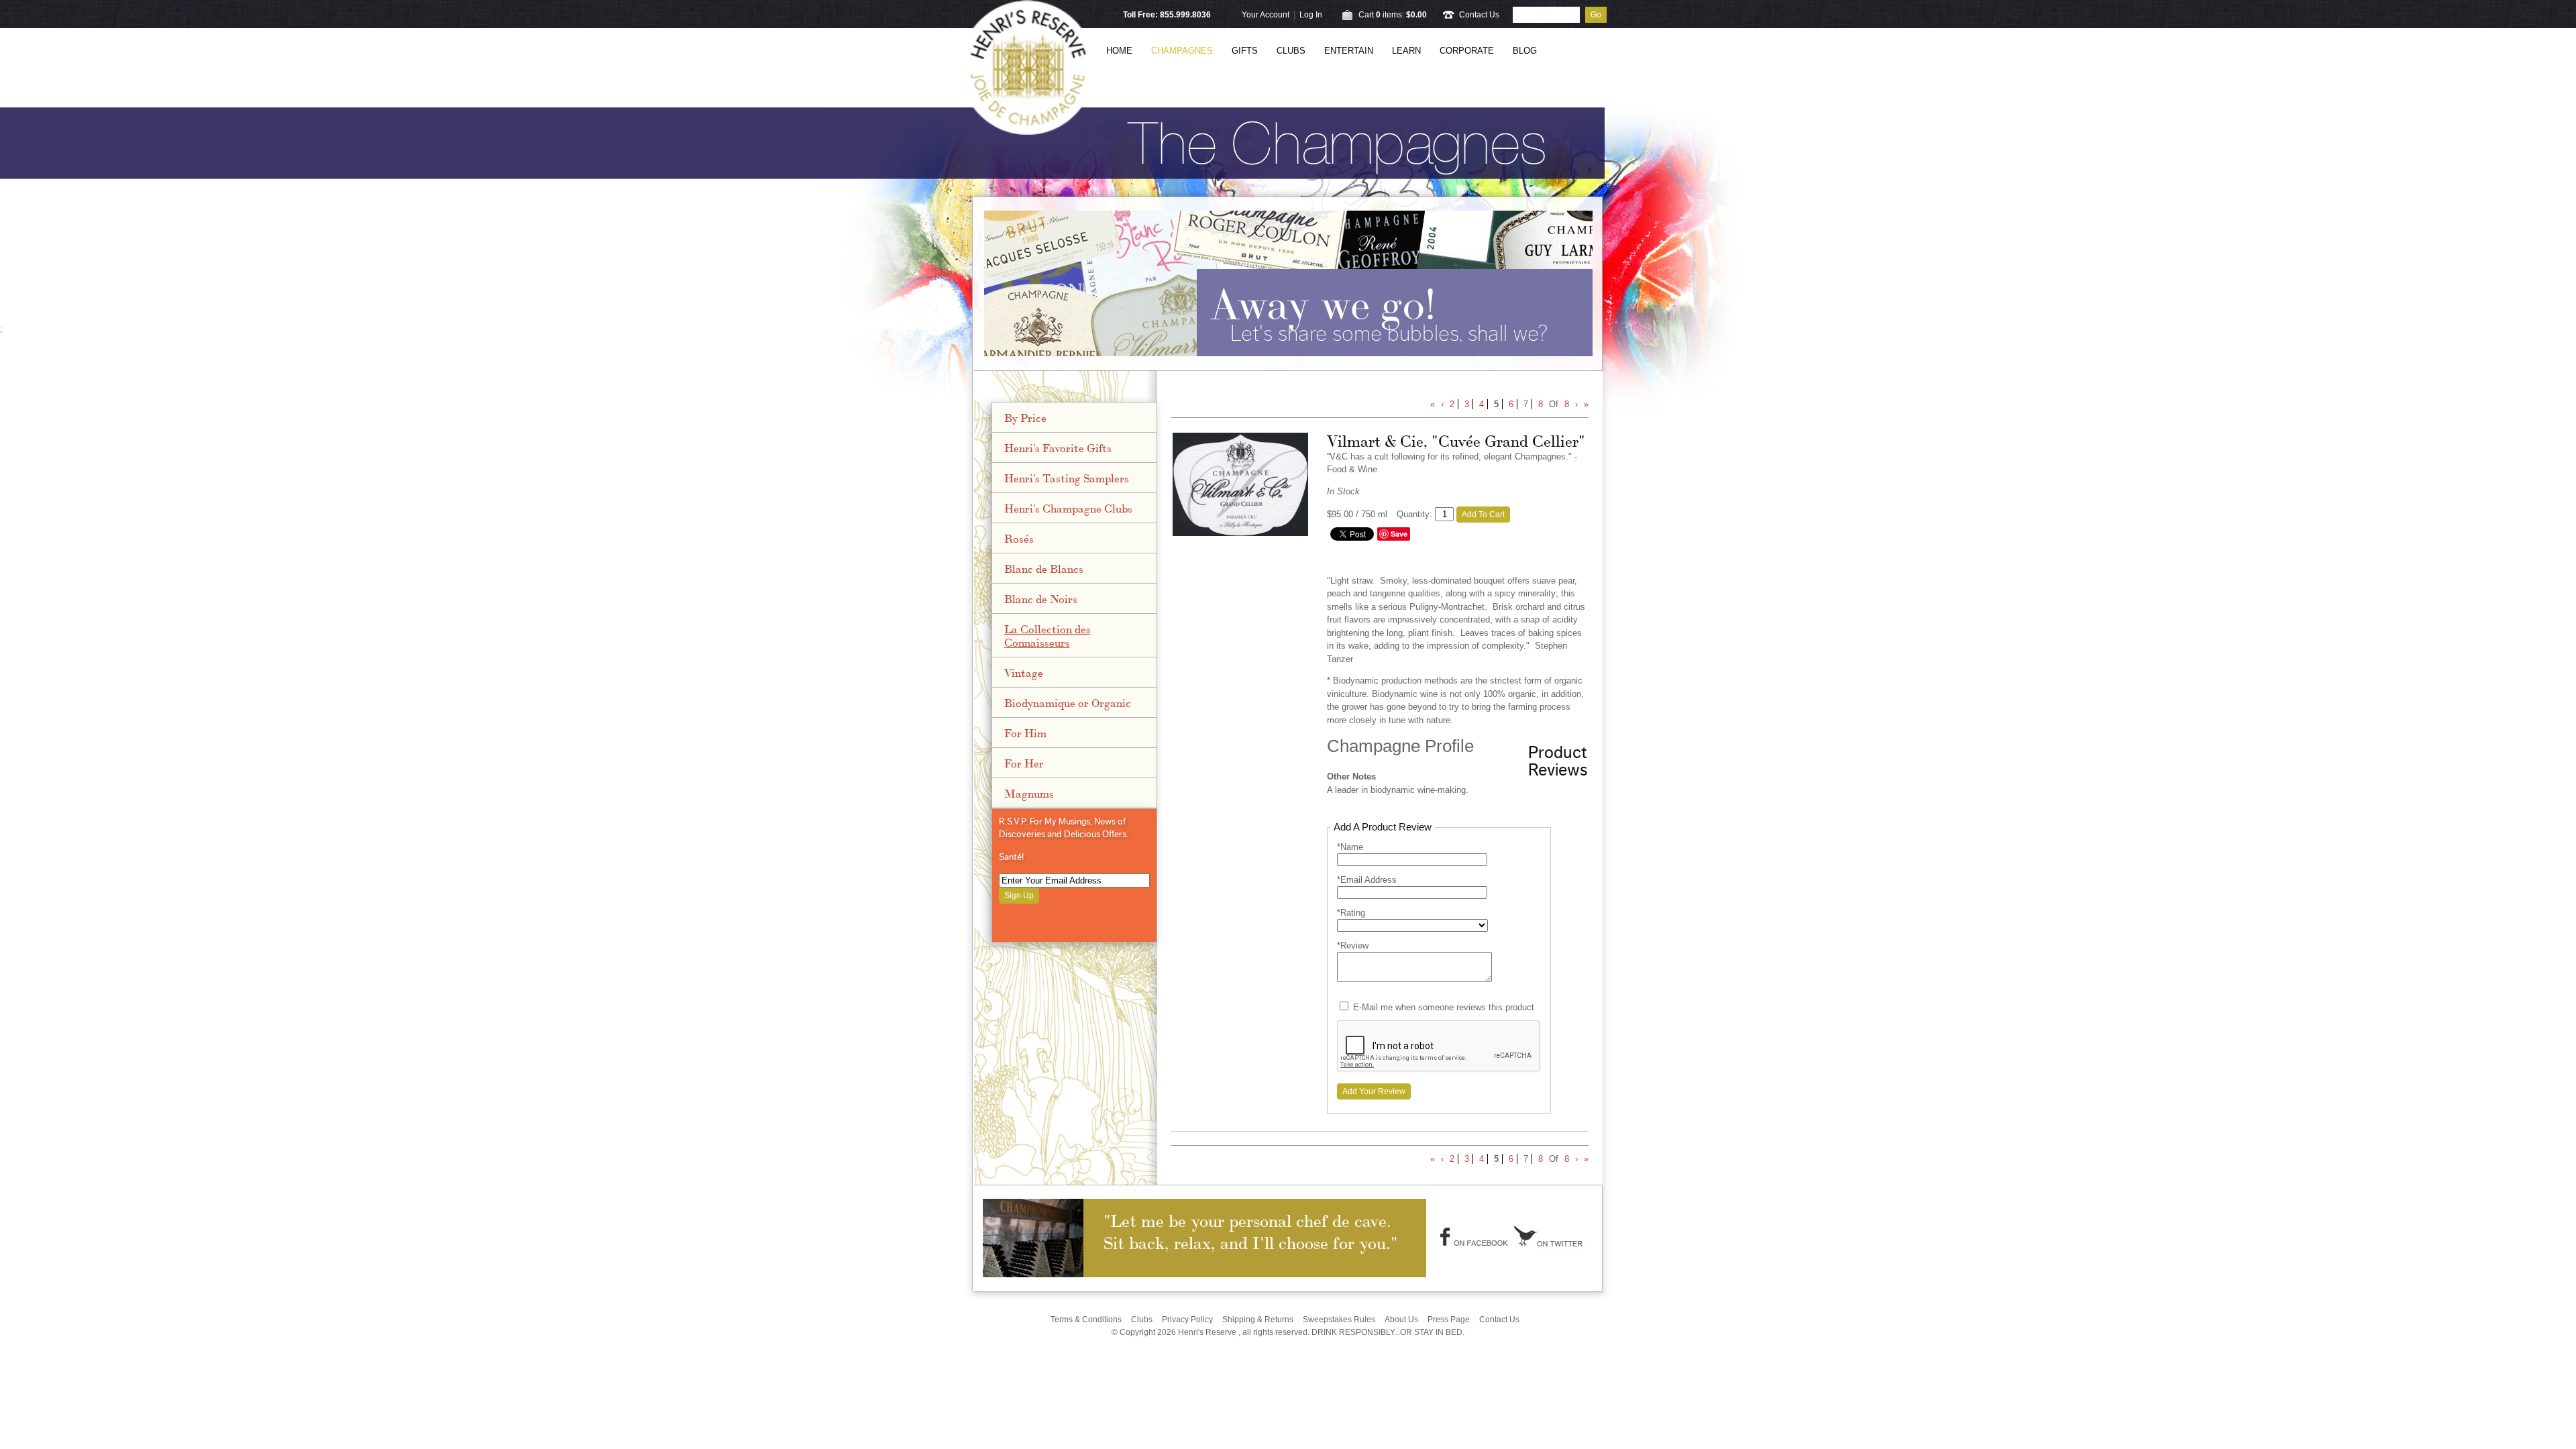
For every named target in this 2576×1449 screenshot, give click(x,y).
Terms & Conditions (1086, 1320)
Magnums (1029, 793)
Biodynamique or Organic (1068, 702)
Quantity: (1414, 514)
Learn (1406, 51)
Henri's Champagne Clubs (1068, 508)
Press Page (1449, 1320)
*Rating (1351, 913)
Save (1399, 534)
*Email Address (1367, 880)
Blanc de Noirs (1041, 598)
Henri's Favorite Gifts (1058, 447)
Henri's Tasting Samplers (1067, 478)
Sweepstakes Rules (1339, 1320)
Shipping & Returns (1258, 1320)
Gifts (1245, 51)
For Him (1025, 733)
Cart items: (1393, 15)
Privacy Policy (1187, 1320)
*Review (1353, 946)
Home (1119, 51)
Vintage (1024, 672)
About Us (1401, 1320)
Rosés (1019, 538)
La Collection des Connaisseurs (1048, 635)
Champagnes (1182, 51)
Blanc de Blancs (1044, 568)
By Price (1025, 417)
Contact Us (1479, 15)
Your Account (1266, 15)
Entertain (1349, 51)
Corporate (1467, 51)
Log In (1311, 15)
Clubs (1291, 51)
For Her (1024, 763)
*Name (1350, 847)
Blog (1525, 51)
